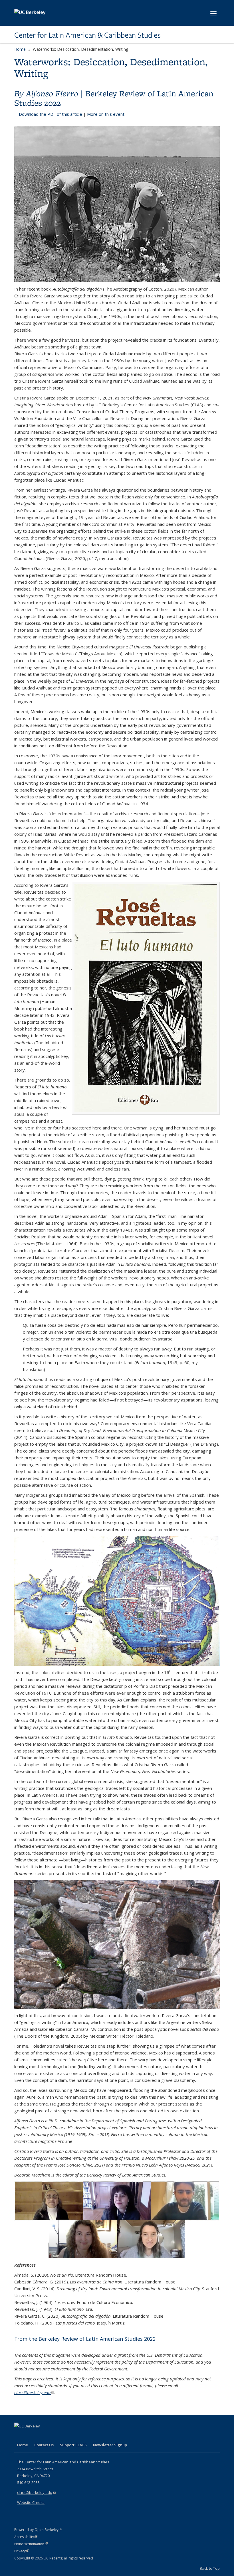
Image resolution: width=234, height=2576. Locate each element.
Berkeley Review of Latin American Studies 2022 (114, 98)
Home (20, 49)
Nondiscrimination (31, 2544)
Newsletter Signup (110, 2445)
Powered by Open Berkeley (38, 2530)
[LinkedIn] (31, 2436)
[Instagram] (53, 2436)
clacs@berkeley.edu (34, 2392)
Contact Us (44, 2445)
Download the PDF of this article (51, 114)
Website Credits (31, 2502)
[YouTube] (42, 2436)
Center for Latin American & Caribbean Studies (87, 35)
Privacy (22, 2551)
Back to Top (210, 2568)
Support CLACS (73, 2445)
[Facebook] (19, 2436)
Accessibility (26, 2537)
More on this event (106, 114)
